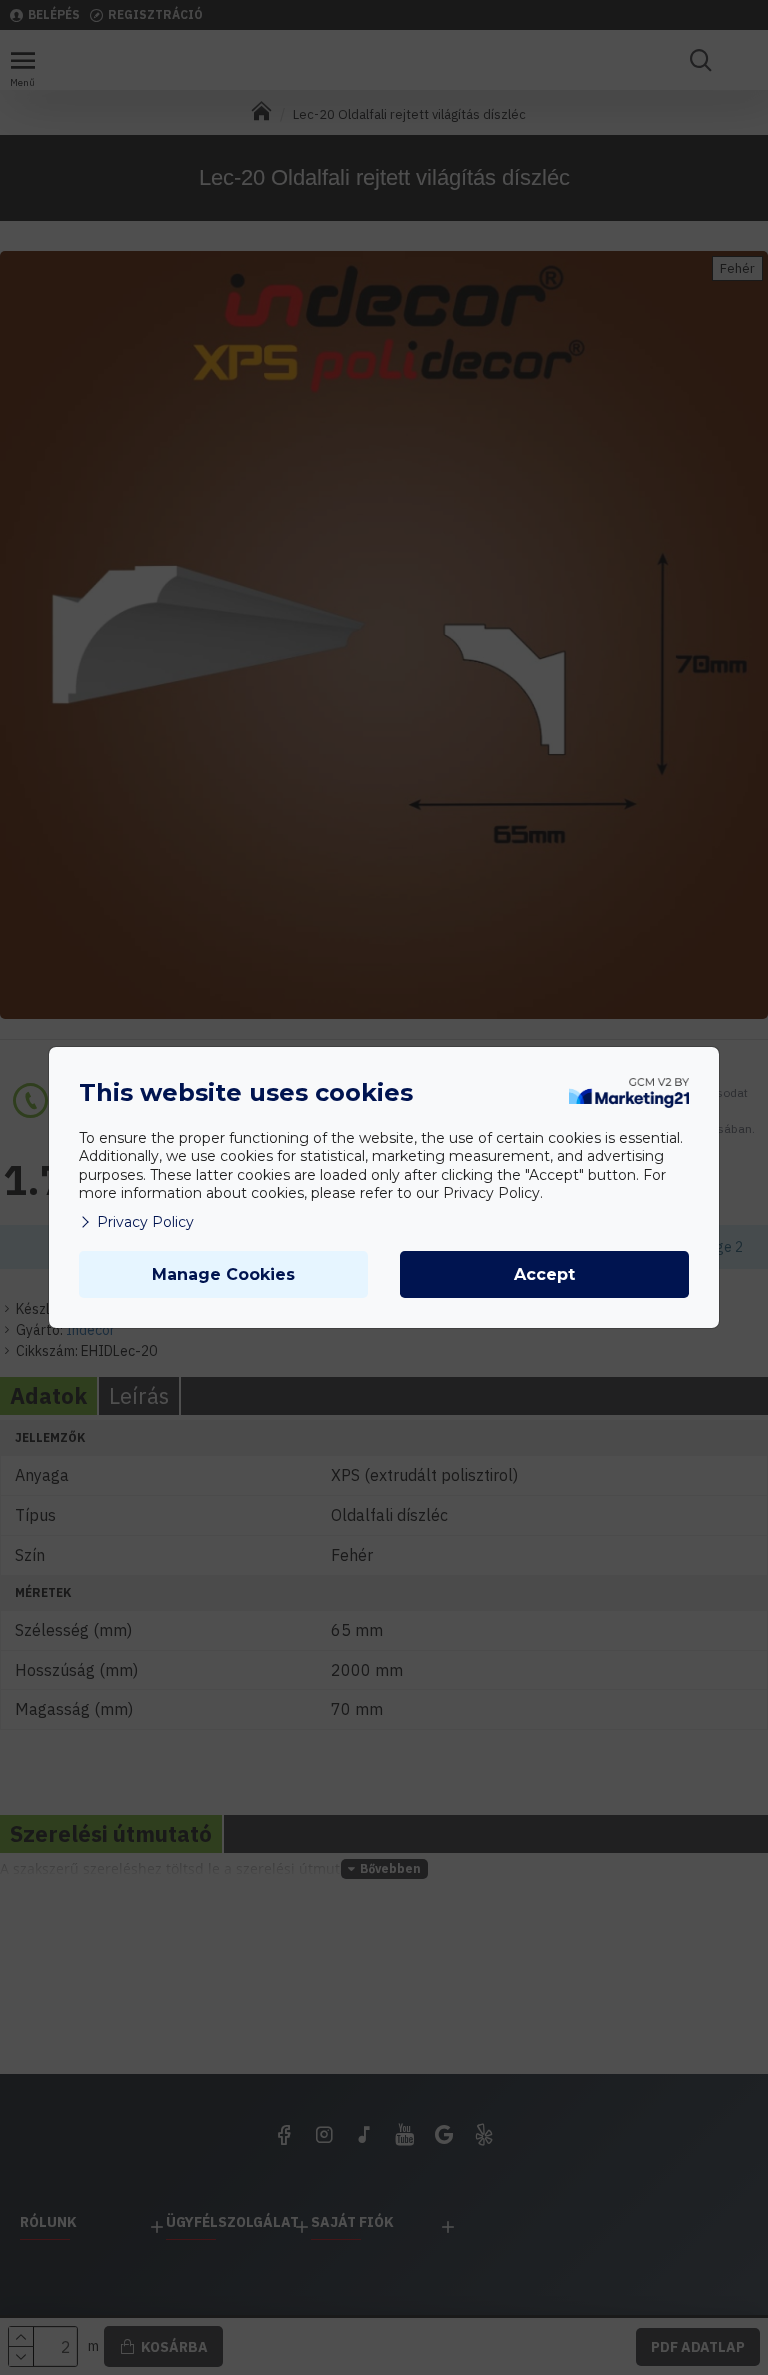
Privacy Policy (145, 1222)
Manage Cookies (223, 1274)
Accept (544, 1274)
